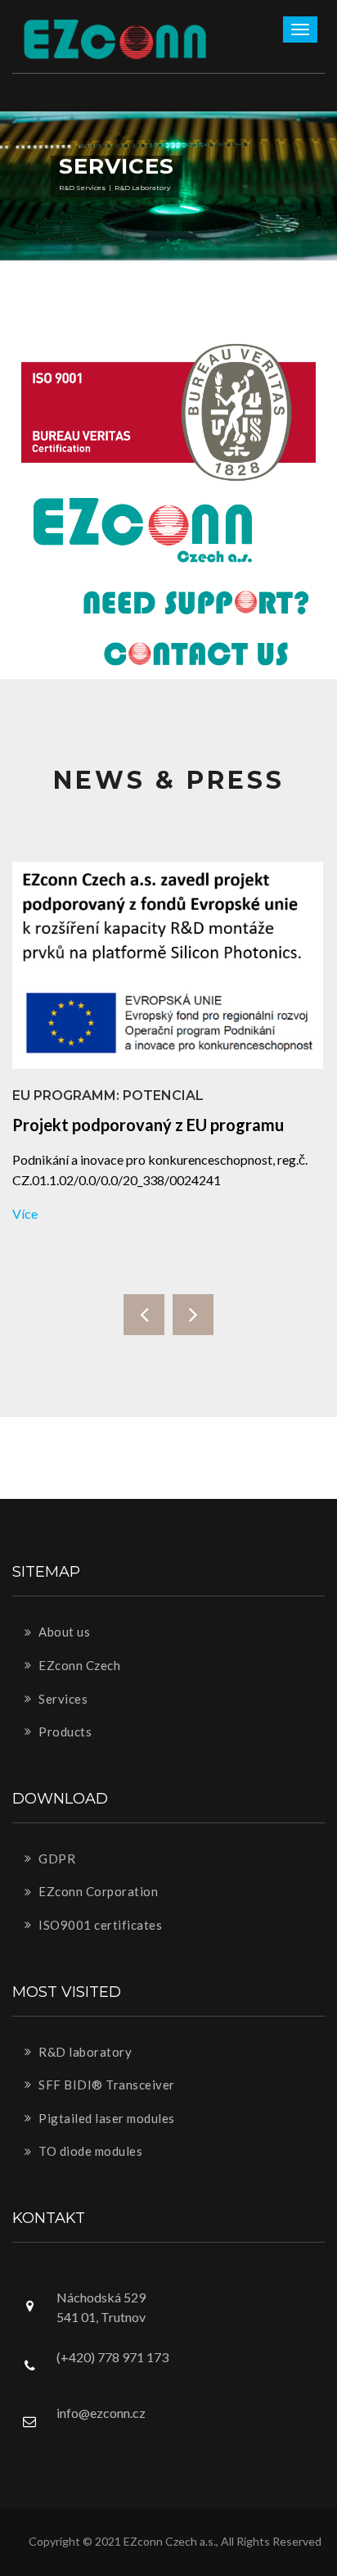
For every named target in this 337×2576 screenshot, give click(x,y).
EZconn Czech (79, 1665)
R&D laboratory (84, 2052)
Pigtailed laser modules (106, 2118)
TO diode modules (90, 2151)
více (25, 1213)
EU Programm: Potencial (108, 1096)
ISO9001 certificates (99, 1925)
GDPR (56, 1858)
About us (63, 1632)
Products (64, 1732)
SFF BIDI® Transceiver (106, 2085)
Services (62, 1699)
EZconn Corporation (97, 1891)
